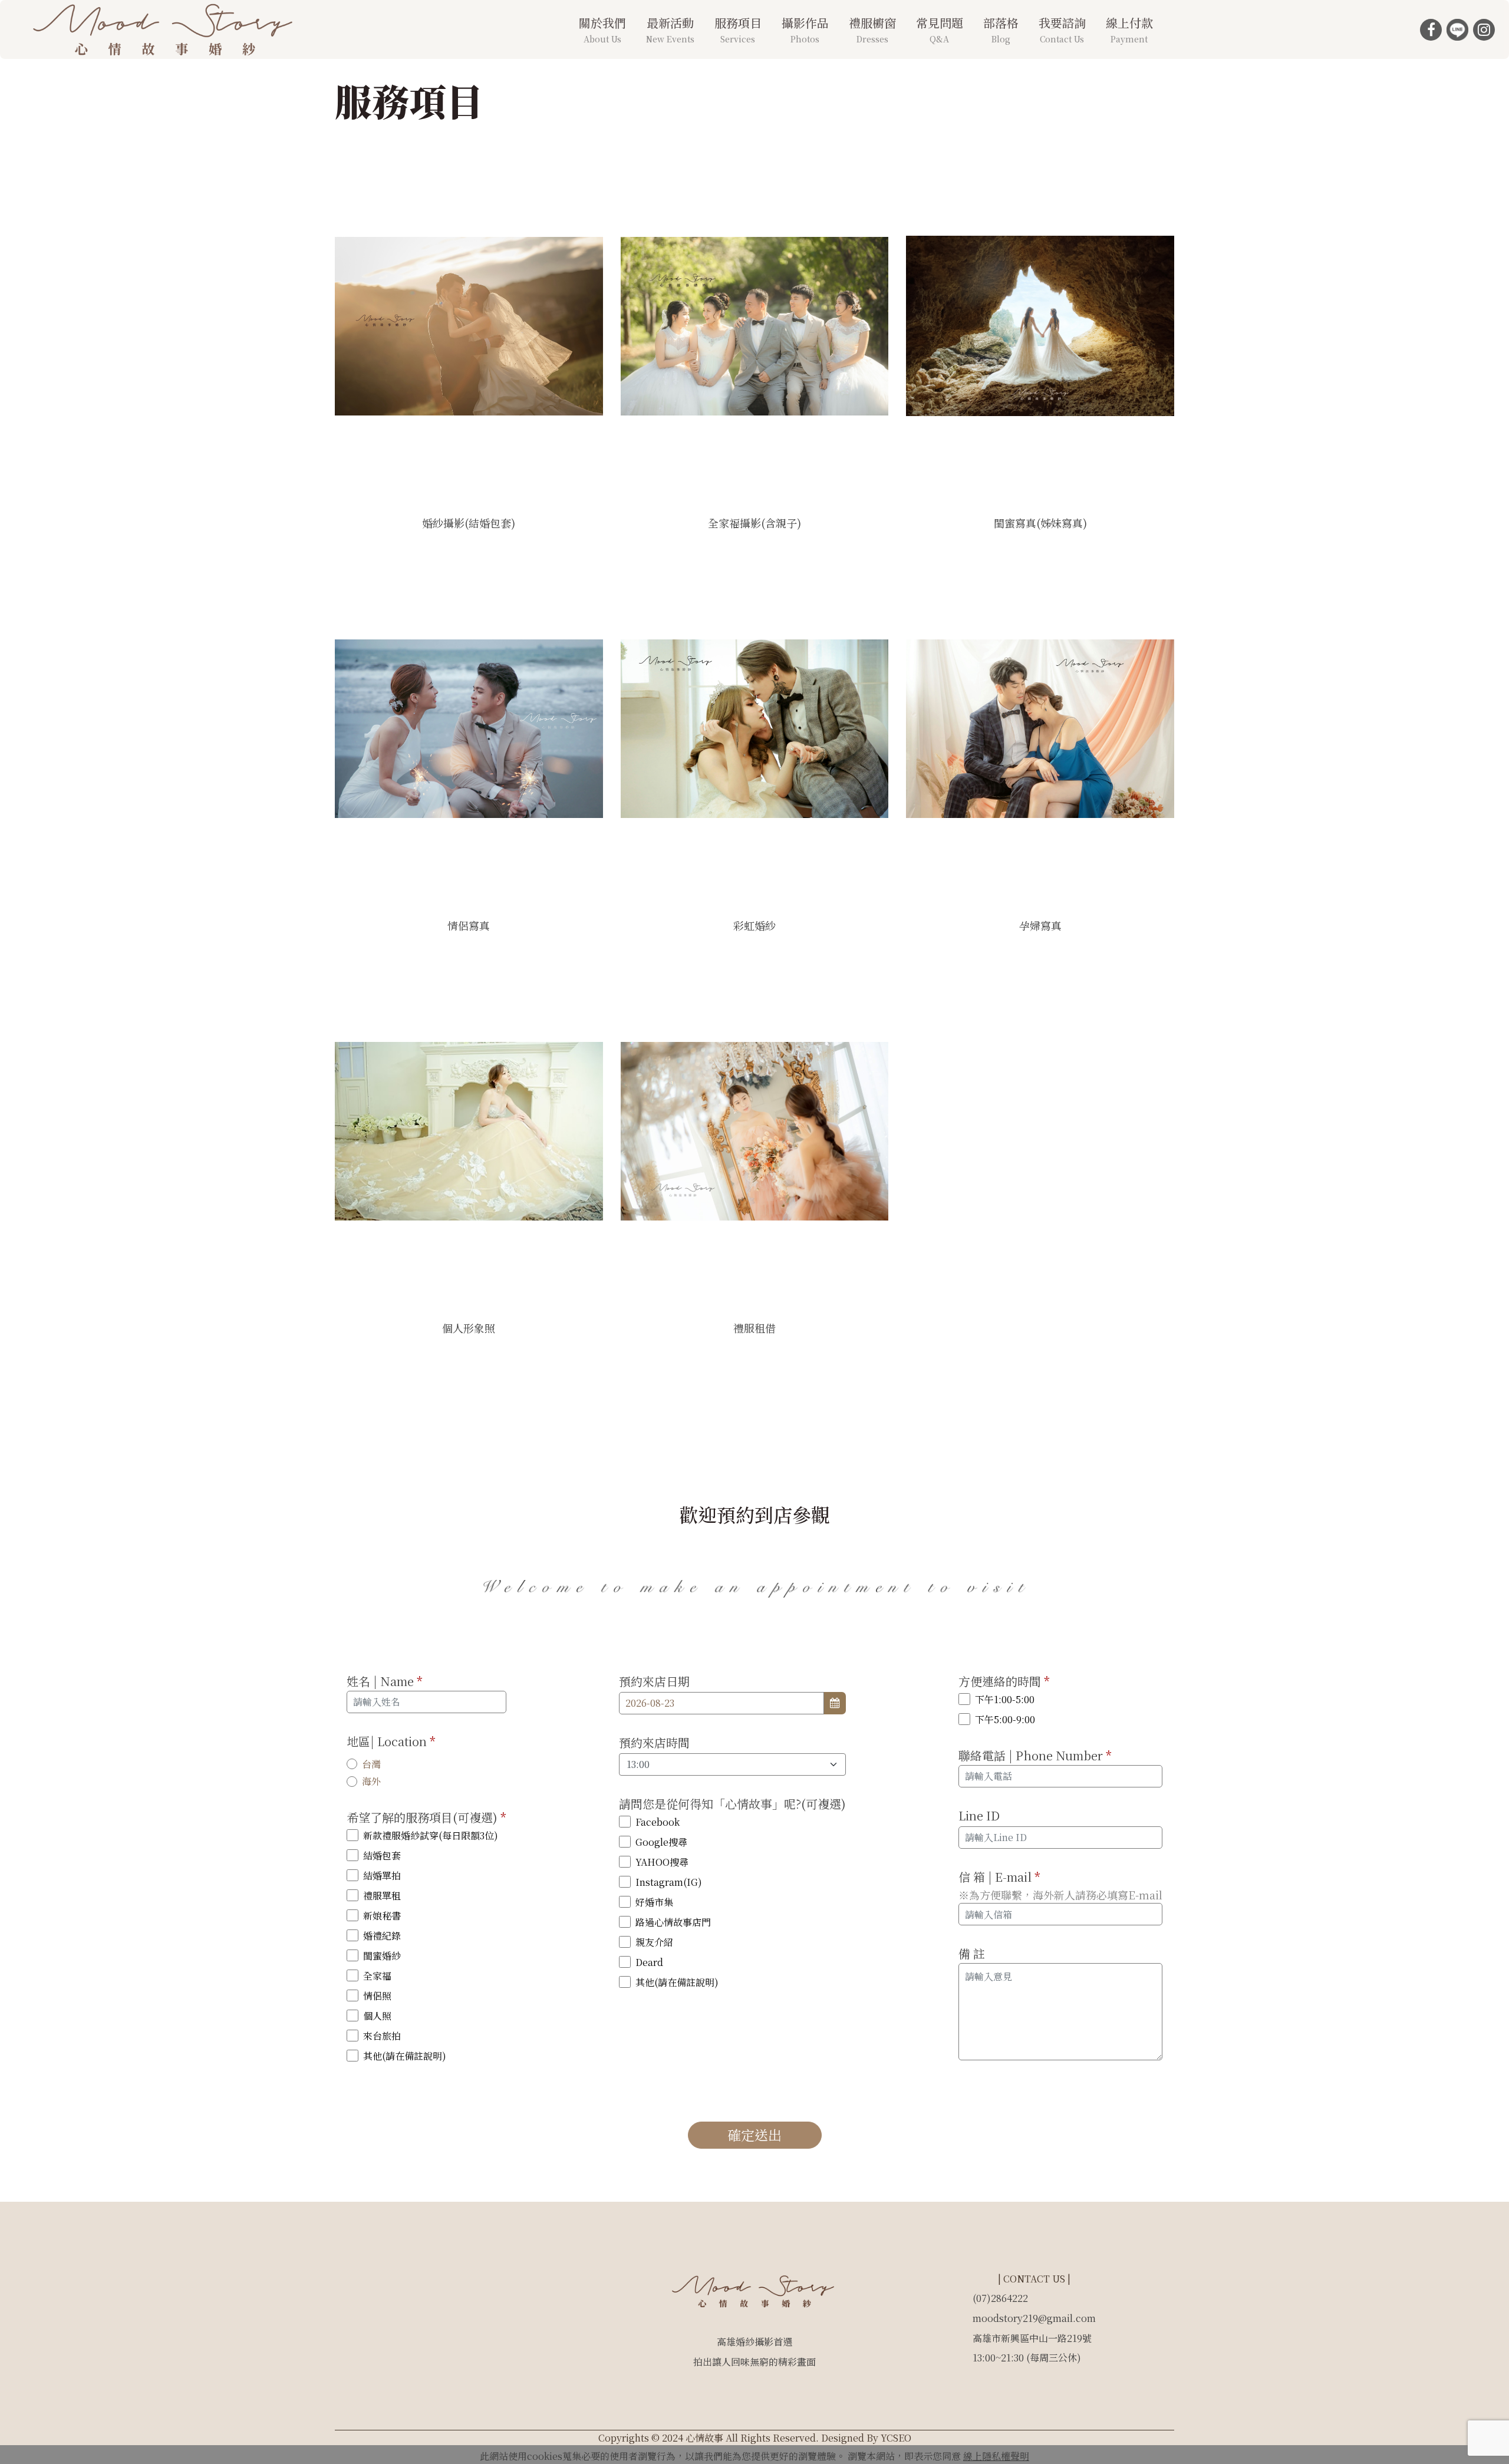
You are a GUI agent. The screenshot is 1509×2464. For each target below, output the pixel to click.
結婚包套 (382, 1856)
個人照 (377, 2016)
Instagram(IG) (669, 1882)
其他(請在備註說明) (405, 2056)
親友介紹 (654, 1942)
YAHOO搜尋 (662, 1862)
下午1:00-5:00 (1005, 1699)
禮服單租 (382, 1896)
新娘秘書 (382, 1916)
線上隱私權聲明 (996, 2456)
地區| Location (391, 1741)
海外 (371, 1781)
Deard (649, 1962)
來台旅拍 (382, 2036)
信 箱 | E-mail (999, 1877)
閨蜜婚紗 (382, 1956)
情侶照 (377, 1996)
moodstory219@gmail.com (1034, 2318)
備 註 (972, 1953)
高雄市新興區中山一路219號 (1032, 2338)
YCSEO (896, 2438)
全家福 (377, 1976)
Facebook (658, 1822)
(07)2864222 (1000, 2298)
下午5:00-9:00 (1005, 1719)
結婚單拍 (382, 1876)
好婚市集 (654, 1902)
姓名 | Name (385, 1681)
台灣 (371, 1764)
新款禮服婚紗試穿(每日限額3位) (431, 1835)
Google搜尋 (661, 1842)
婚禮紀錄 (382, 1936)
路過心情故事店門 (673, 1922)
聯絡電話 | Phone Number (1035, 1755)
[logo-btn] (165, 26)
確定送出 (754, 2135)
